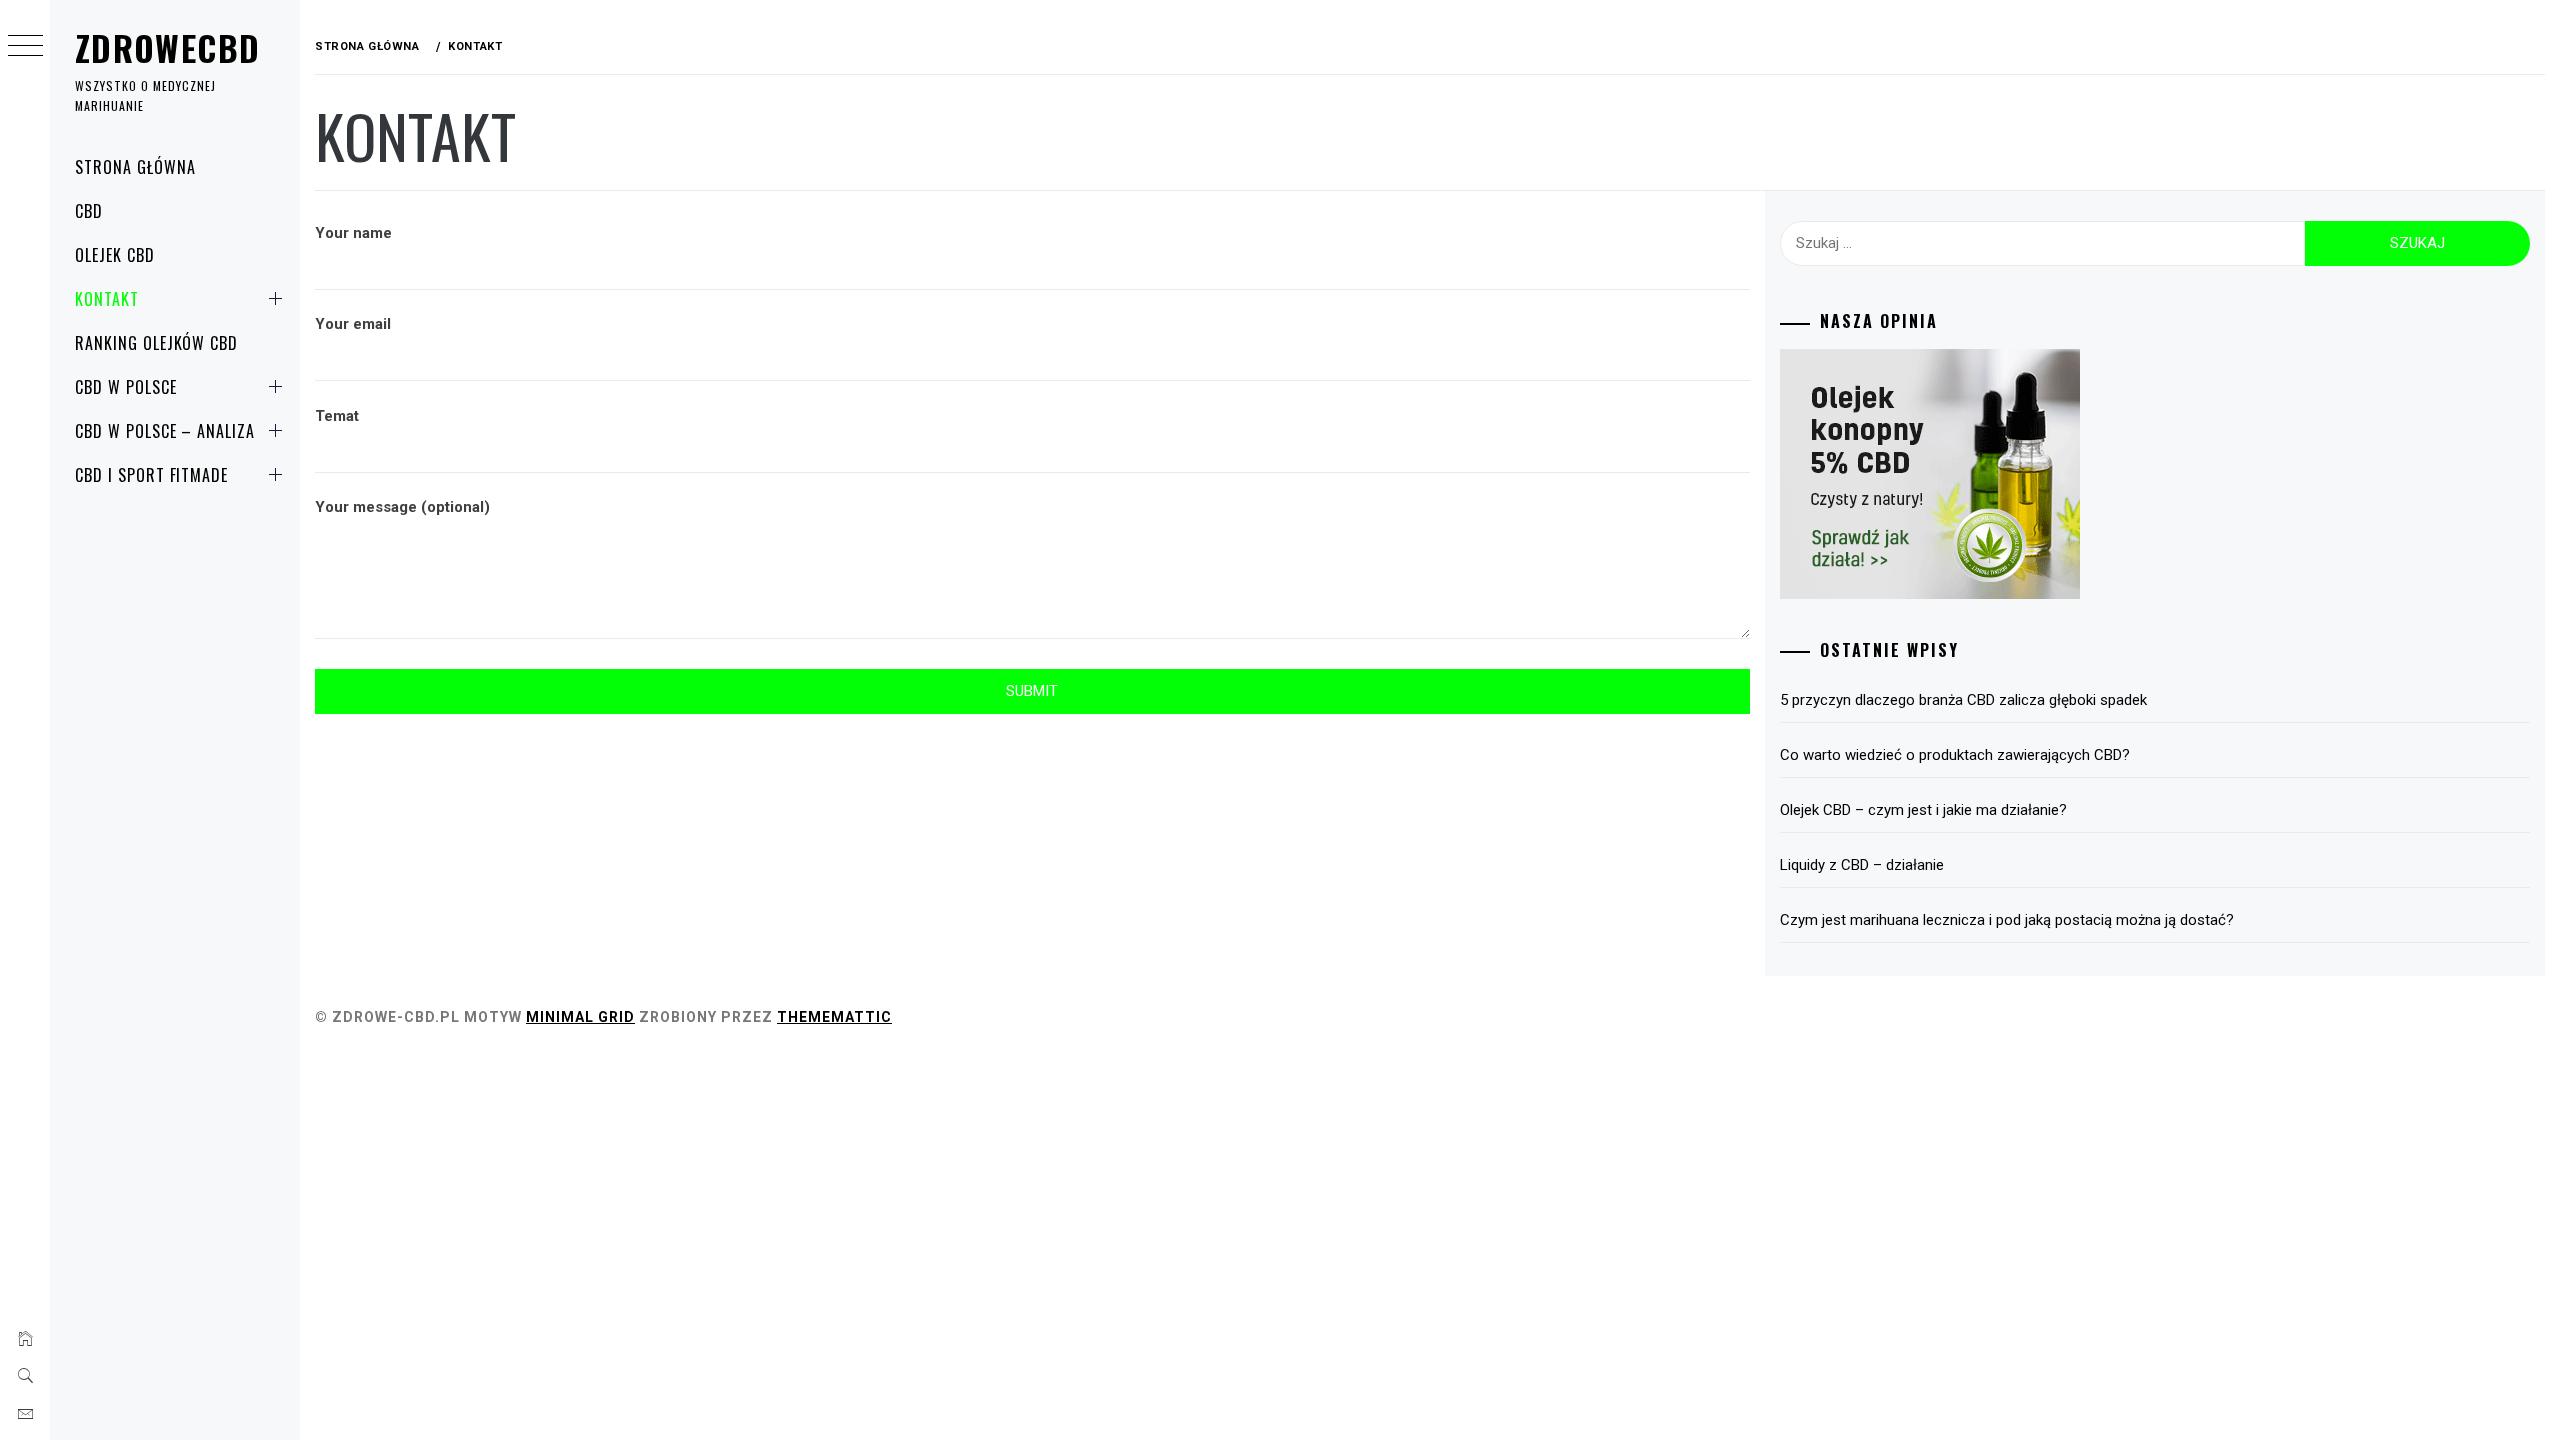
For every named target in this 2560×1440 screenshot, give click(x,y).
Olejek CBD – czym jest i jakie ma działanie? (1923, 810)
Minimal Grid (580, 1017)
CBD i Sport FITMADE (151, 475)
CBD (89, 211)
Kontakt (107, 299)
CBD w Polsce (126, 387)
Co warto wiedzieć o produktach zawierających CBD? (1955, 755)
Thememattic (834, 1017)
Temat (337, 416)
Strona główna (135, 167)
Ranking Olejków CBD (156, 343)
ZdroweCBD (167, 47)
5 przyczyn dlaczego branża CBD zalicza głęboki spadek (1963, 700)
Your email (353, 324)
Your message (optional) (402, 507)
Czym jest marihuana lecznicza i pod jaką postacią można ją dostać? (2007, 920)
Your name (353, 233)
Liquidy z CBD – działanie (1862, 865)
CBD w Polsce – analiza (165, 431)
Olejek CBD (115, 255)
